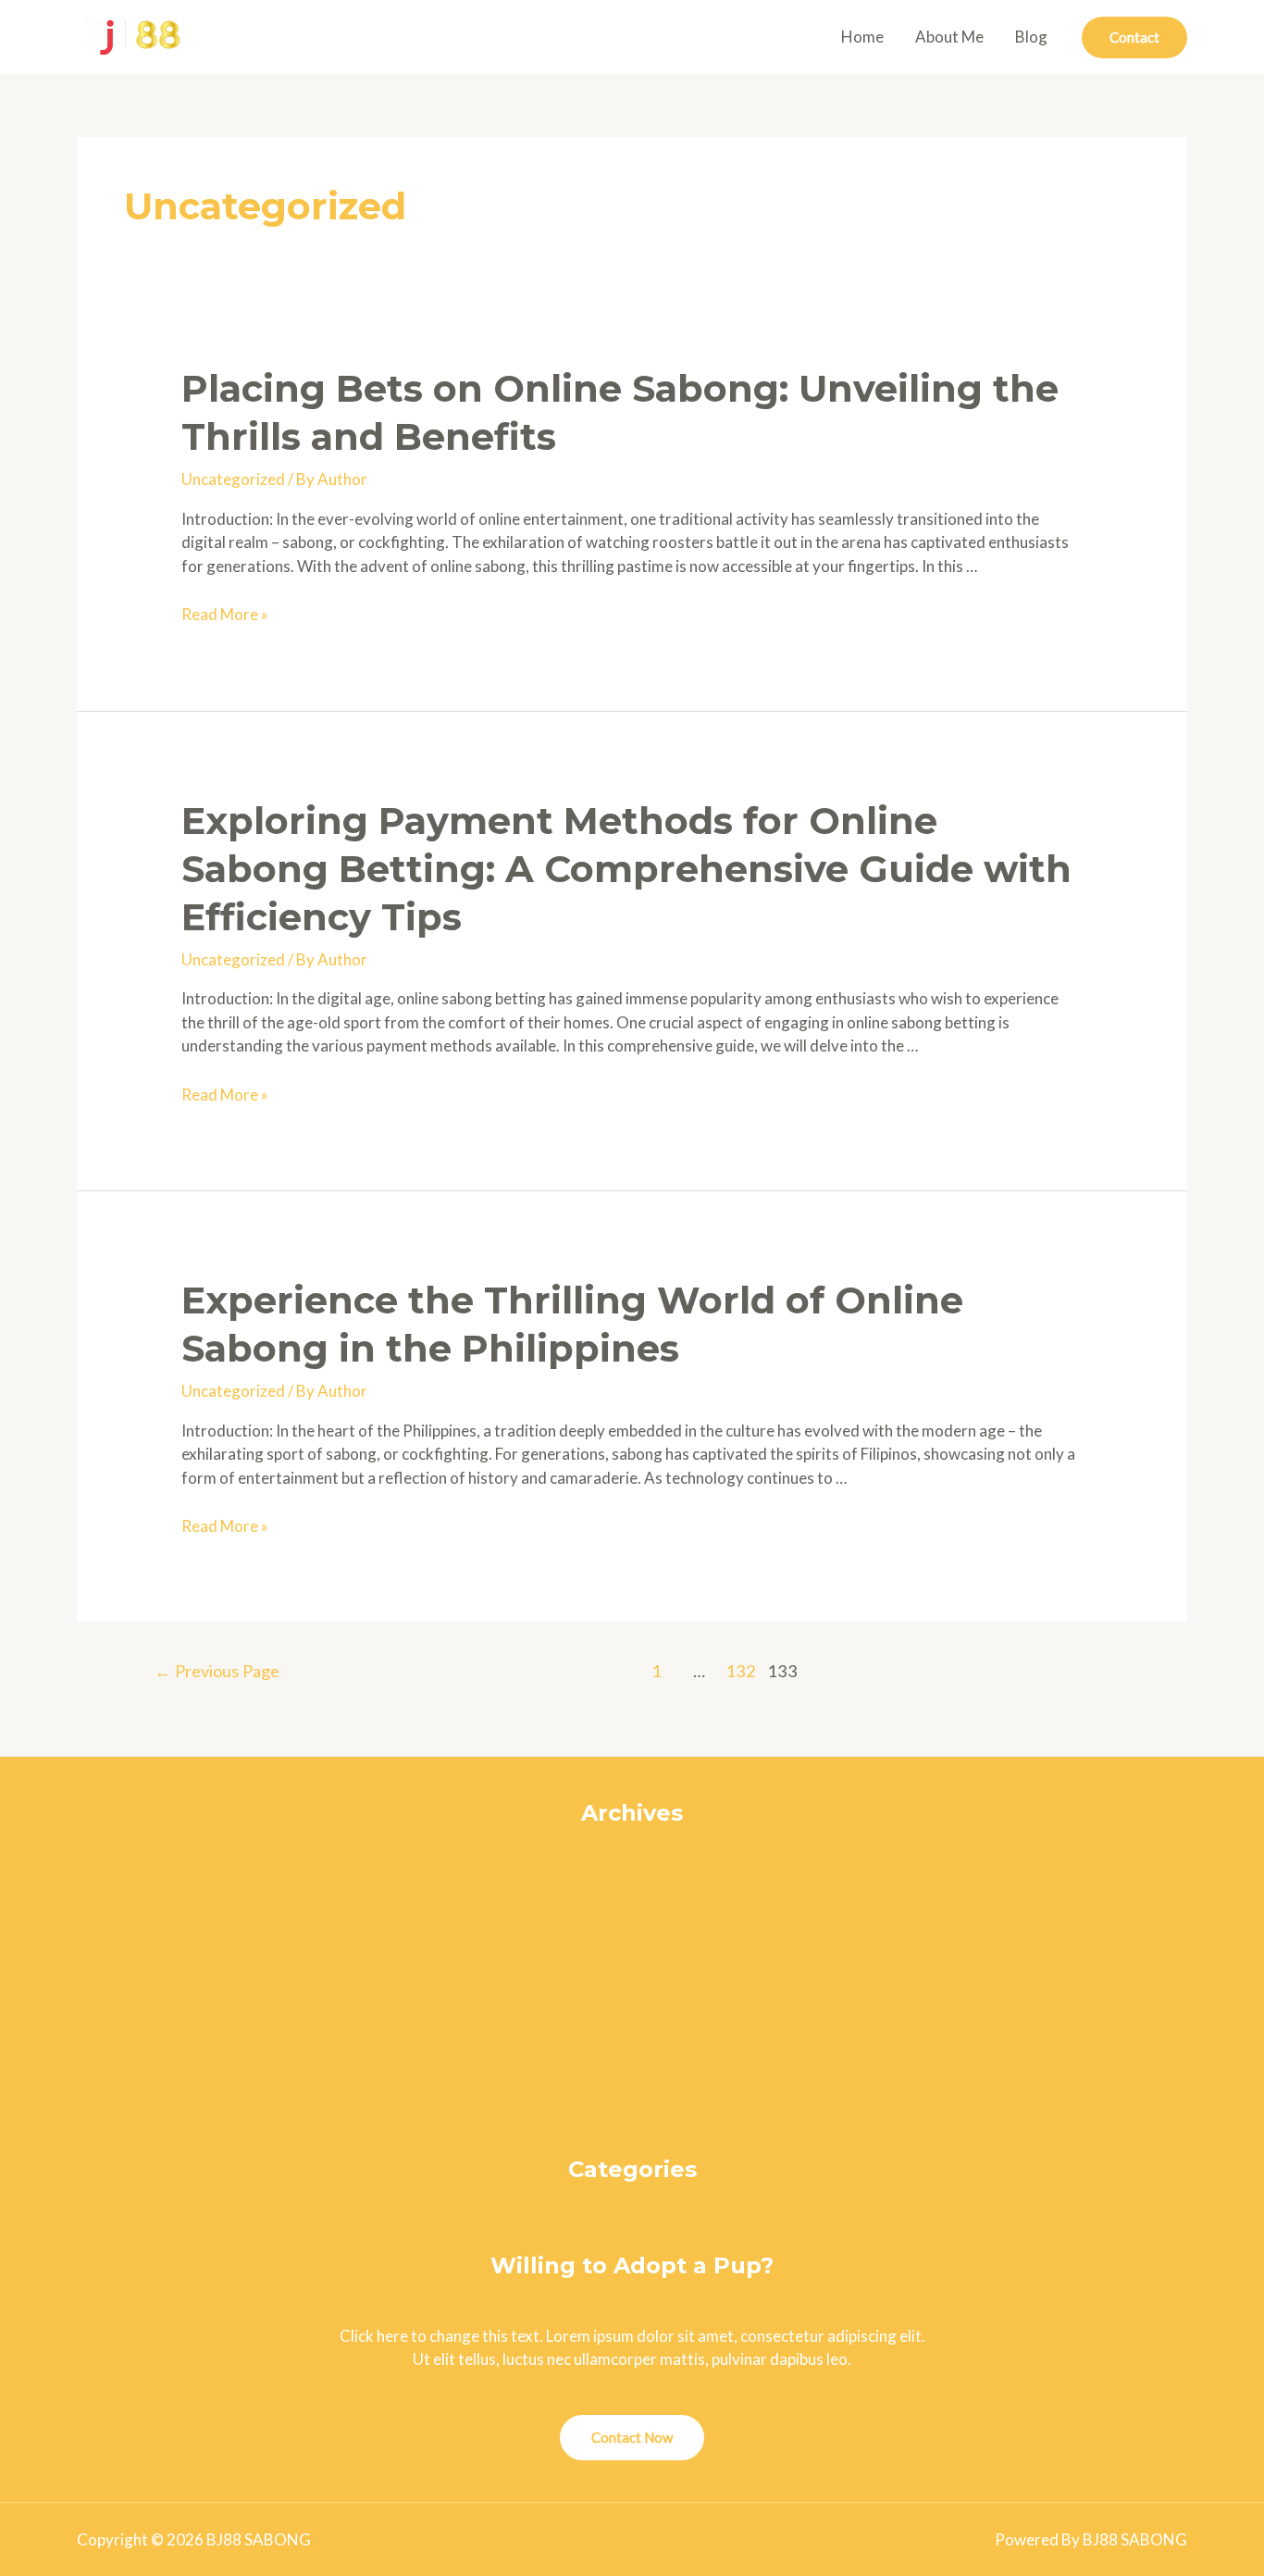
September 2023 (632, 2075)
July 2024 (632, 1839)
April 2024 (632, 1909)
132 (741, 1671)
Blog (1031, 37)
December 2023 (632, 2004)
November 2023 (632, 2028)
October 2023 (632, 2051)
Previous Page (217, 1671)
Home (862, 37)
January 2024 (632, 1980)
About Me (949, 37)
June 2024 (632, 1862)
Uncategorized (233, 479)
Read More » (225, 614)
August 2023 (632, 2098)
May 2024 (632, 1886)
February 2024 (632, 1956)
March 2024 (632, 1933)
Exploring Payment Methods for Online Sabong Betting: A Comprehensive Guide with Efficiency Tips (626, 869)
